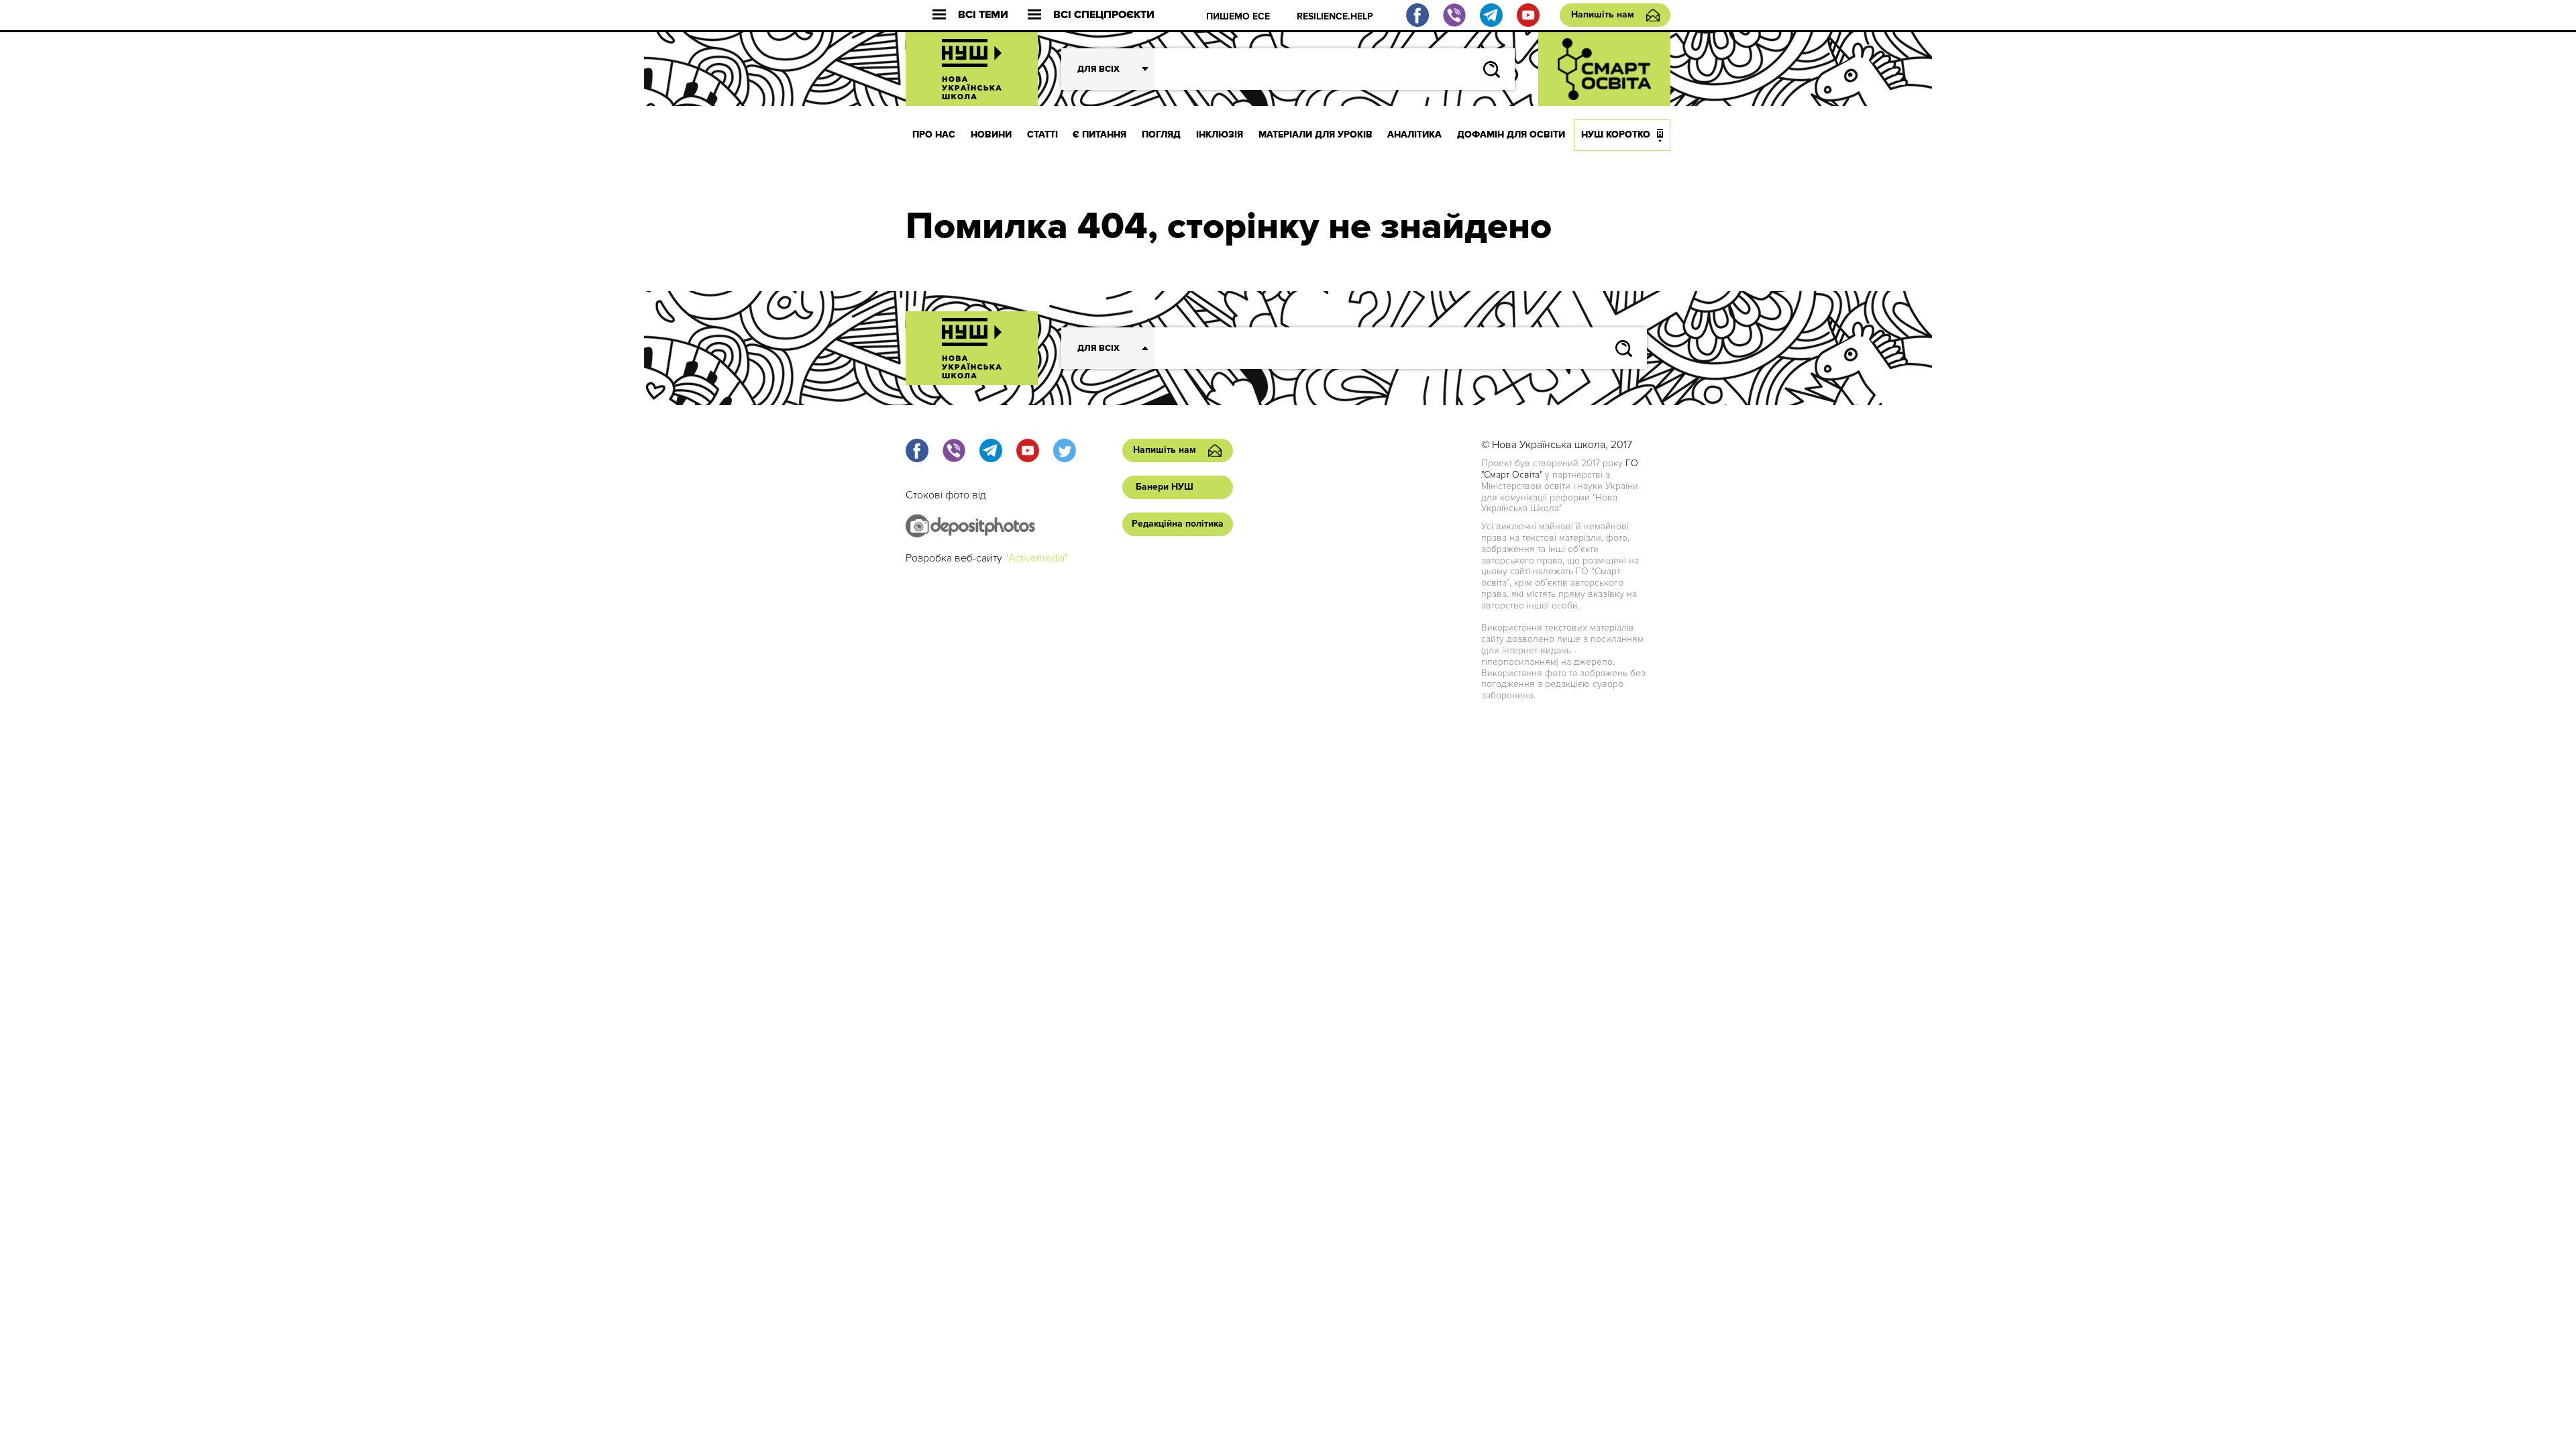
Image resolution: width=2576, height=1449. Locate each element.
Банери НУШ (1165, 487)
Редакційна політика (1178, 524)
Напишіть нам (1603, 14)
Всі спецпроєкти (1104, 15)
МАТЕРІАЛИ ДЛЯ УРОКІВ (1316, 135)
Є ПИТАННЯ (1099, 135)
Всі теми (983, 15)
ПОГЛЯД (1161, 135)
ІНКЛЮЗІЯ (1220, 135)
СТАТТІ (1042, 135)
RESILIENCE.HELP (1335, 16)
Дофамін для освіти (1511, 135)
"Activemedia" (1036, 558)
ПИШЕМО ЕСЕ (1238, 16)
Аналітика (1414, 135)
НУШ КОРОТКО (1616, 135)
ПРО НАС (934, 135)
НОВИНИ (991, 135)
